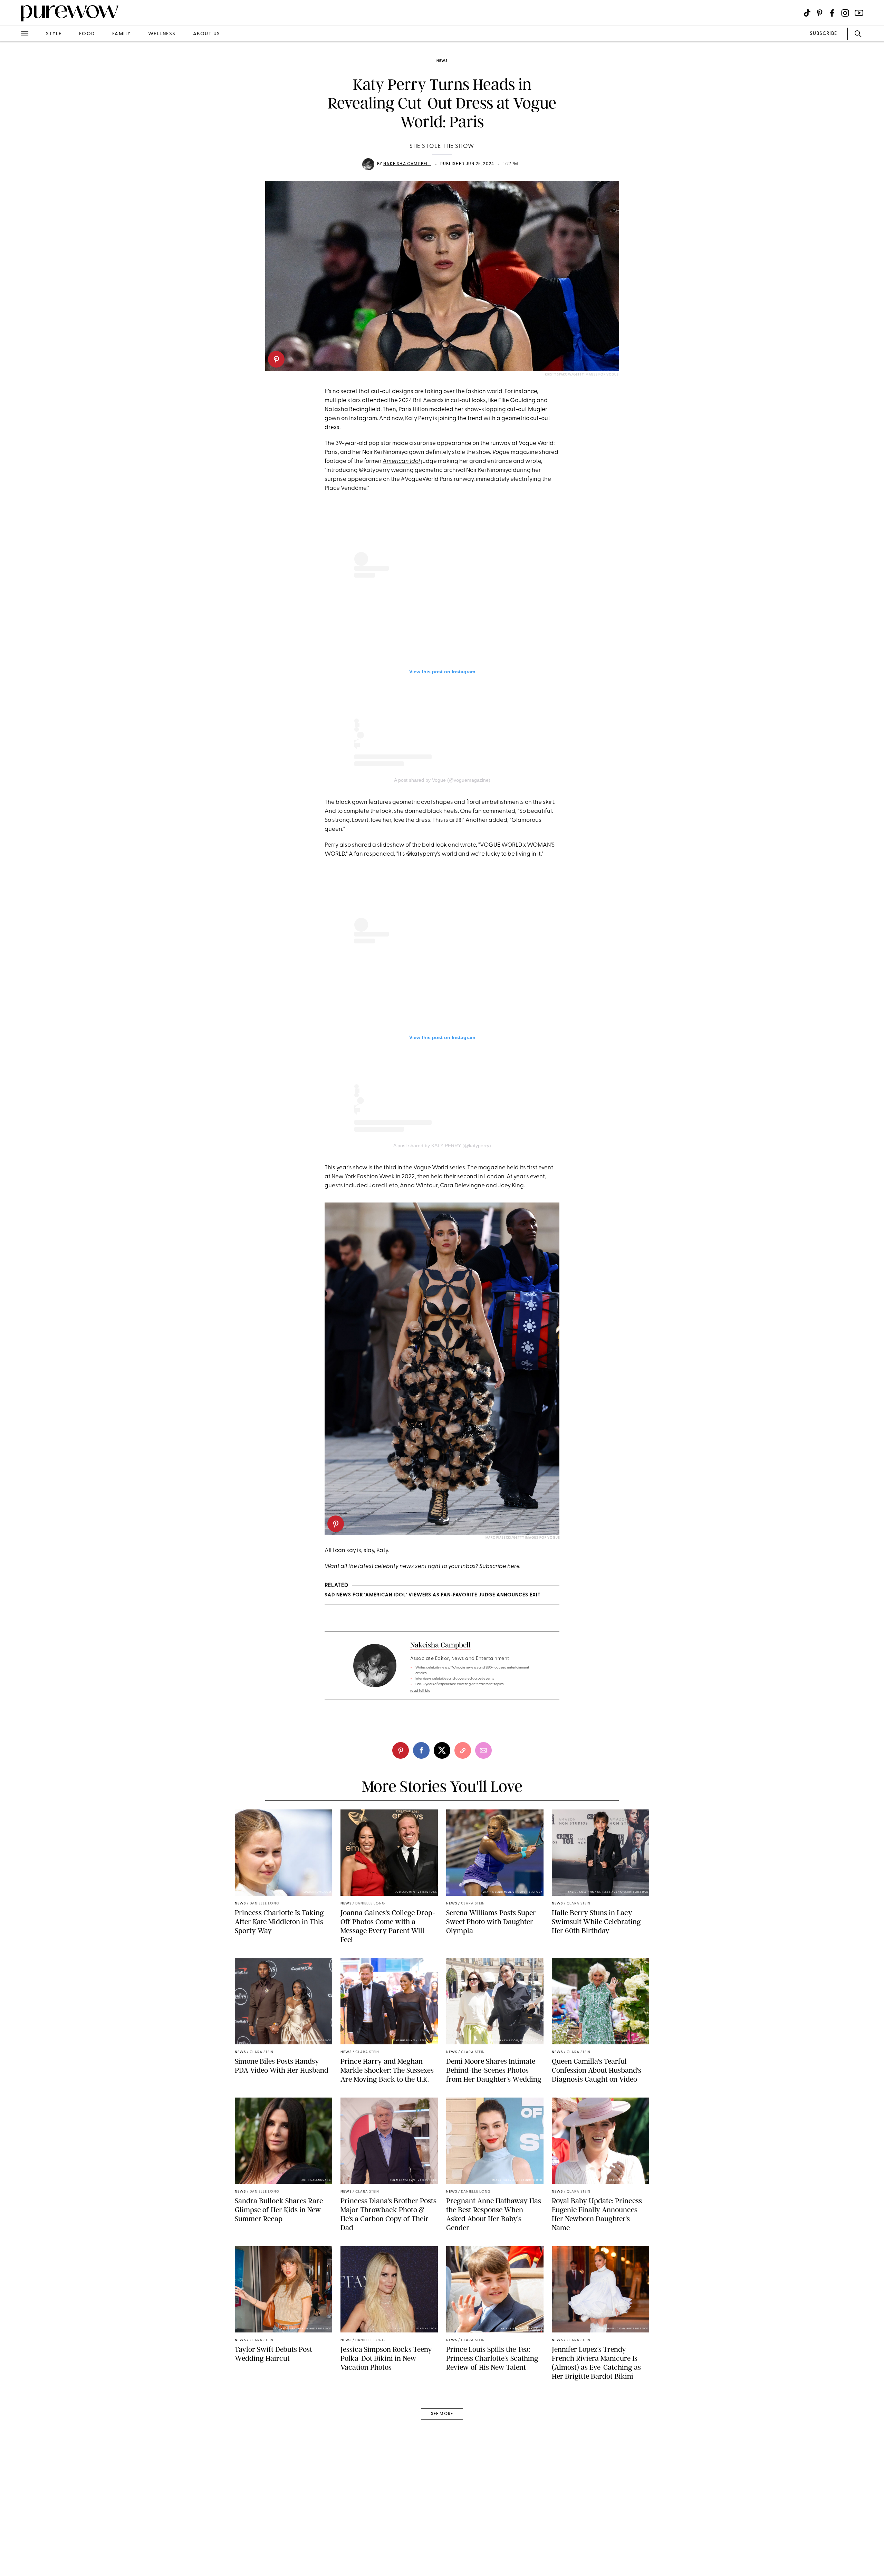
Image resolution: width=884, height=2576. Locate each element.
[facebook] (13, 108)
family (122, 34)
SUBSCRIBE (823, 34)
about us (207, 34)
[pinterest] (276, 359)
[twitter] (13, 127)
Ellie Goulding (517, 401)
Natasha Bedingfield (353, 410)
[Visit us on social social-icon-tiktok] (807, 13)
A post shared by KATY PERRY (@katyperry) (442, 1146)
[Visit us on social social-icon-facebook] (832, 13)
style (54, 34)
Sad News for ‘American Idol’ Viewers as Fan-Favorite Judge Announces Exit (433, 1595)
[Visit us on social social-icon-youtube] (859, 13)
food (87, 34)
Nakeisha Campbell (407, 164)
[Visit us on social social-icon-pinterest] (820, 13)
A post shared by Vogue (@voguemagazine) (442, 780)
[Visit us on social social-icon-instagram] (845, 13)
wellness (162, 34)
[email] (13, 164)
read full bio (420, 1691)
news (442, 61)
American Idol (401, 461)
